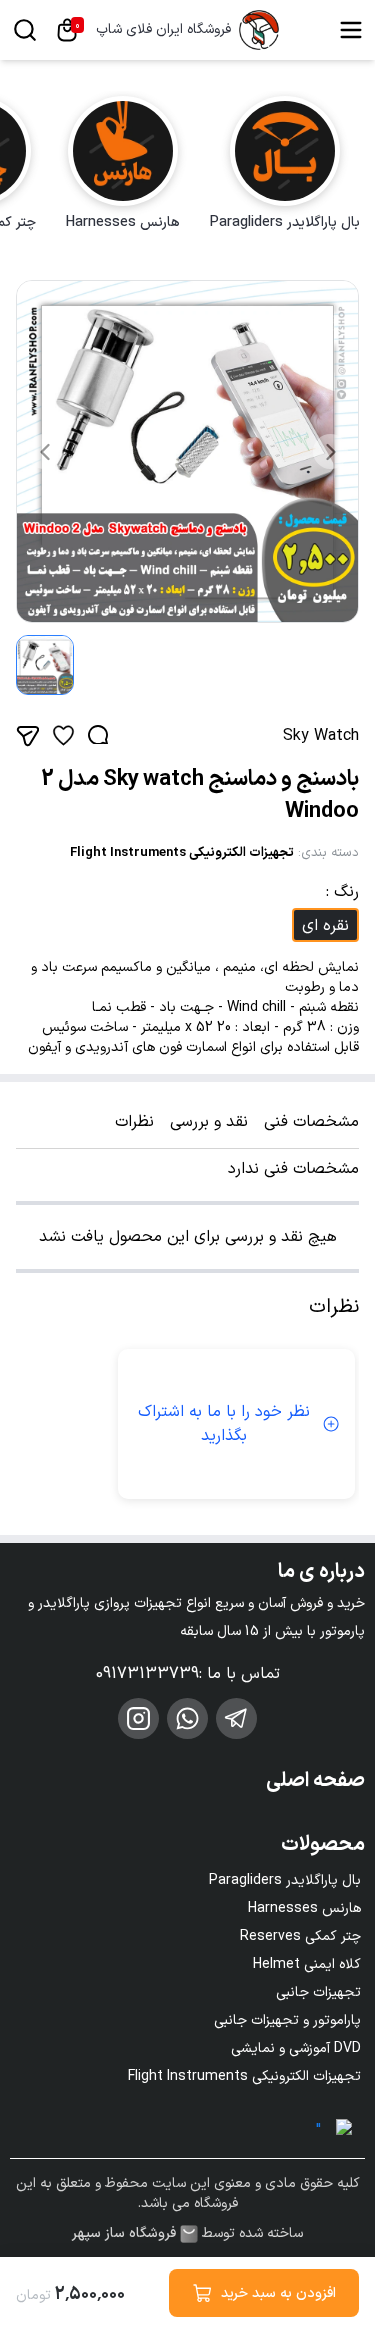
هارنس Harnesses (304, 1908)
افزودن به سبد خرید (278, 2293)
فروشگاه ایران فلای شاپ (163, 30)
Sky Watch (321, 736)
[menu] (351, 30)
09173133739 (147, 1674)
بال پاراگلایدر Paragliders (285, 1880)
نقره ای (325, 926)
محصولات (323, 1845)
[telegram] (236, 1718)
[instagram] (138, 1718)
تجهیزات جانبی (318, 1992)
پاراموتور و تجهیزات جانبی (287, 2020)
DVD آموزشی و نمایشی (296, 2048)
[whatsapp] (187, 1718)
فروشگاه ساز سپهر (124, 2234)
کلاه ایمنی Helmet (307, 1964)
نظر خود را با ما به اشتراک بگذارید (224, 1424)
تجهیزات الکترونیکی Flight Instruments (182, 853)
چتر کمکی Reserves (300, 1936)
